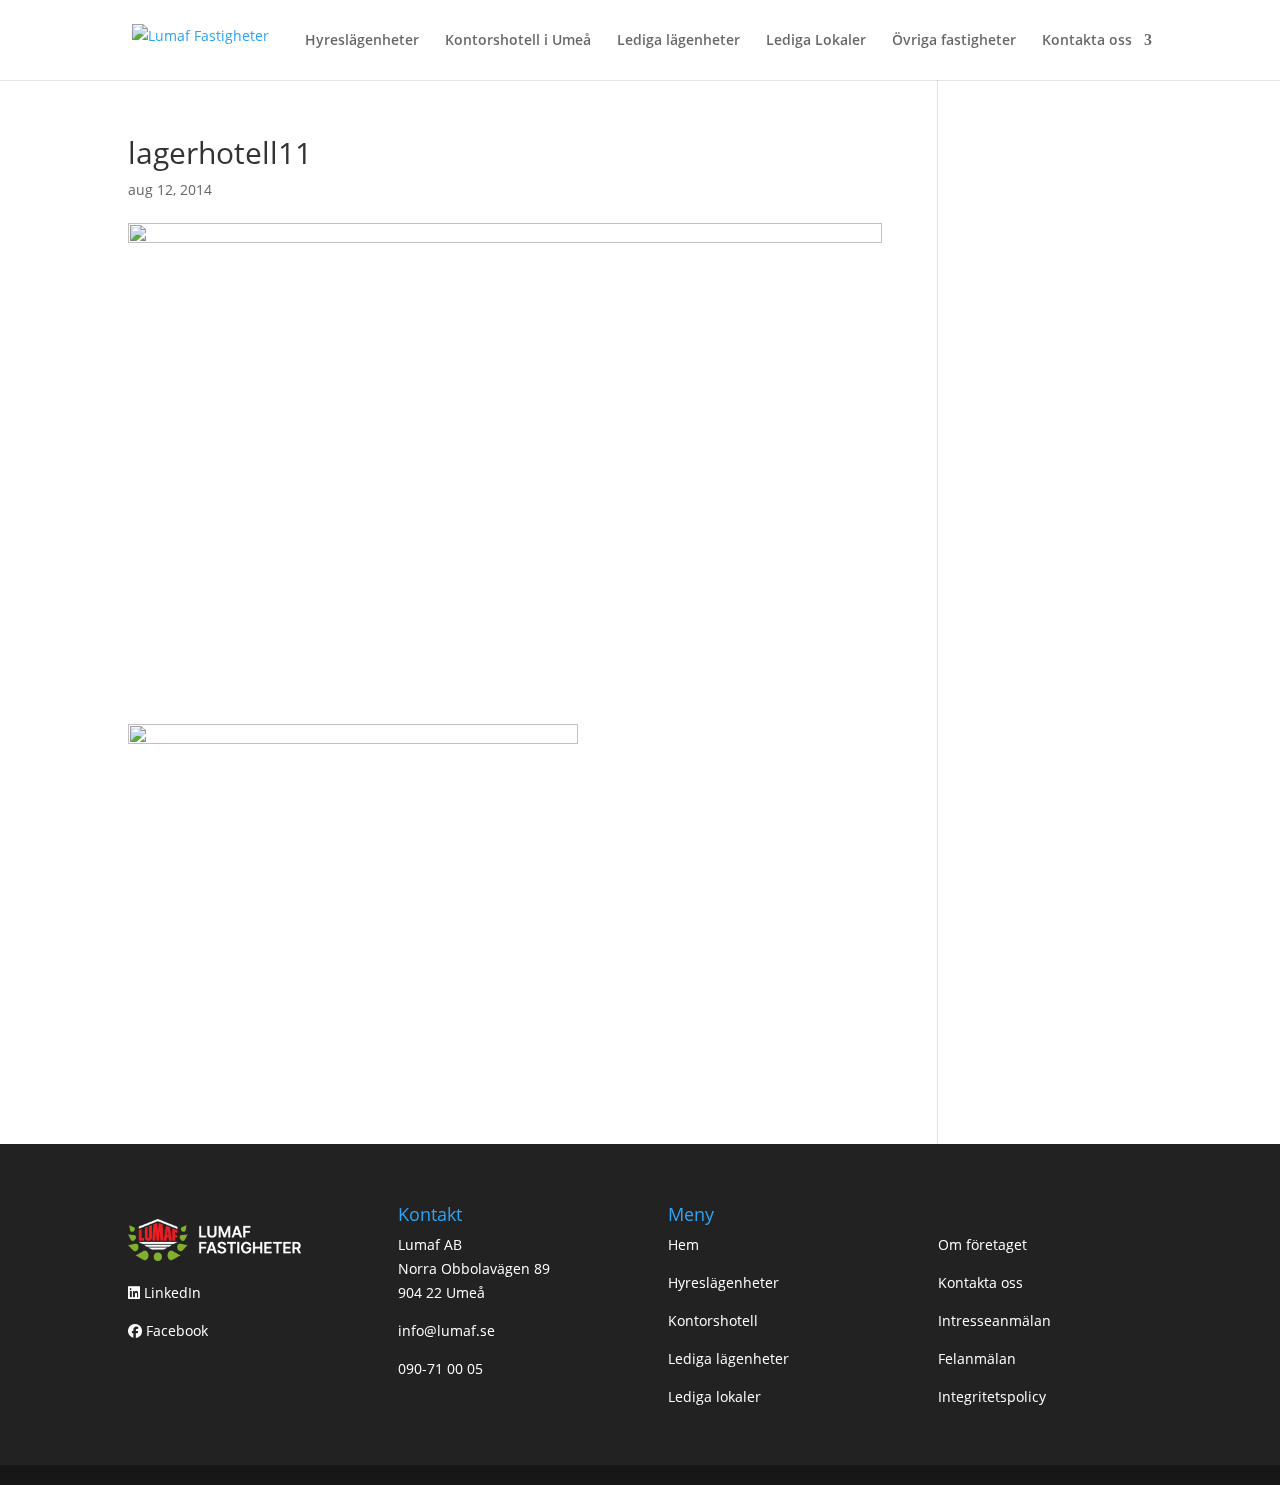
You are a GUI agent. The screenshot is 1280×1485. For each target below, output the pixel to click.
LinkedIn (170, 1292)
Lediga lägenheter (678, 41)
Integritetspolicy (992, 1396)
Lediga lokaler (714, 1396)
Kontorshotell (713, 1320)
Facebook (175, 1330)
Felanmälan (977, 1358)
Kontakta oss (1087, 41)
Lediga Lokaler (816, 41)
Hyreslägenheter (362, 41)
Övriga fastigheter (954, 41)
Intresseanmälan (994, 1320)
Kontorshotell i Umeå (518, 41)
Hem (683, 1244)
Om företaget (982, 1244)
